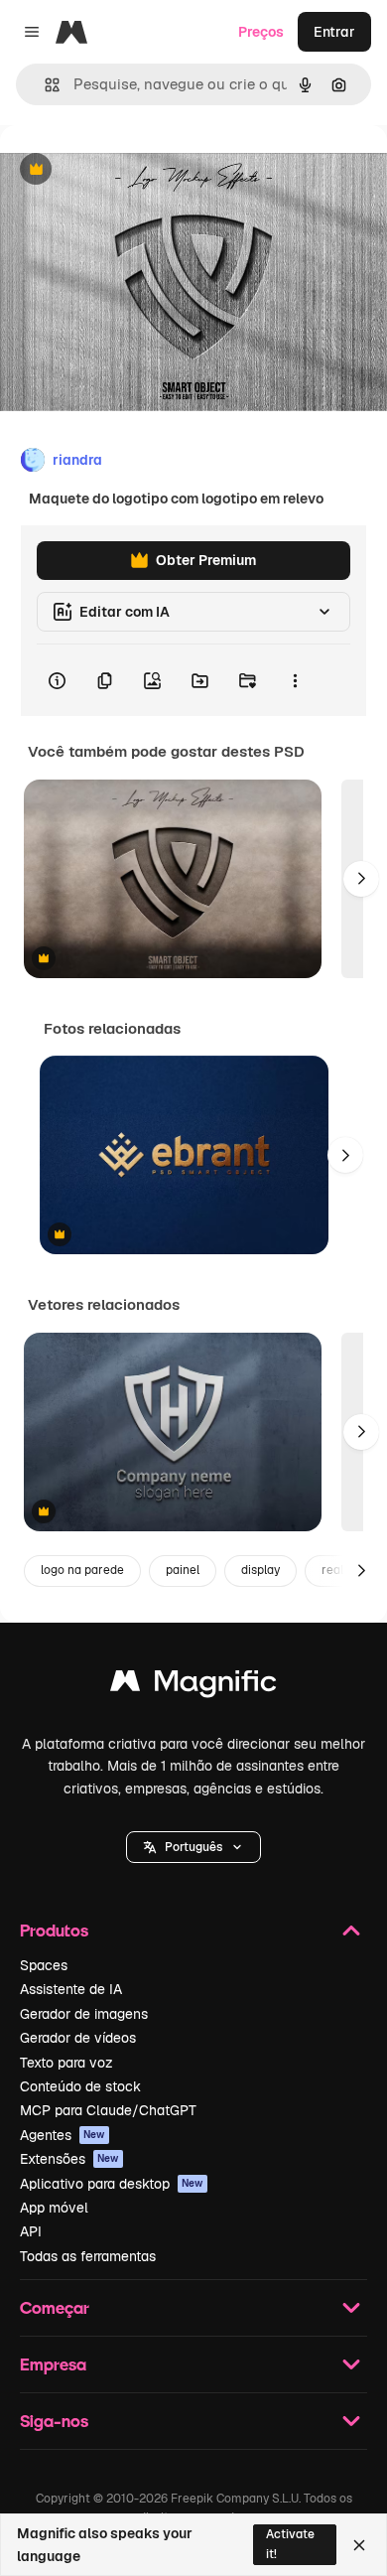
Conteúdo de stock (80, 2086)
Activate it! (290, 2544)
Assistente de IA (71, 1989)
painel (183, 1570)
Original (127, 170)
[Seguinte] (361, 879)
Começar (55, 2307)
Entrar (334, 32)
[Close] (359, 2545)
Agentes (63, 2135)
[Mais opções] (295, 680)
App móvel (54, 2208)
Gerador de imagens (84, 2014)
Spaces (44, 1965)
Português (193, 1847)
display (260, 1570)
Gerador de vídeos (78, 2038)
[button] (193, 1847)
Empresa (53, 2364)
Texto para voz (66, 2063)
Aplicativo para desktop (112, 2184)
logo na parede (82, 1570)
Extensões (69, 2159)
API (31, 2231)
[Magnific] (193, 1686)
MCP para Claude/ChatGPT (108, 2110)
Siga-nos (54, 2421)
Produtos (54, 1930)
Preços (261, 32)
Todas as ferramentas (88, 2256)
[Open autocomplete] (44, 85)
